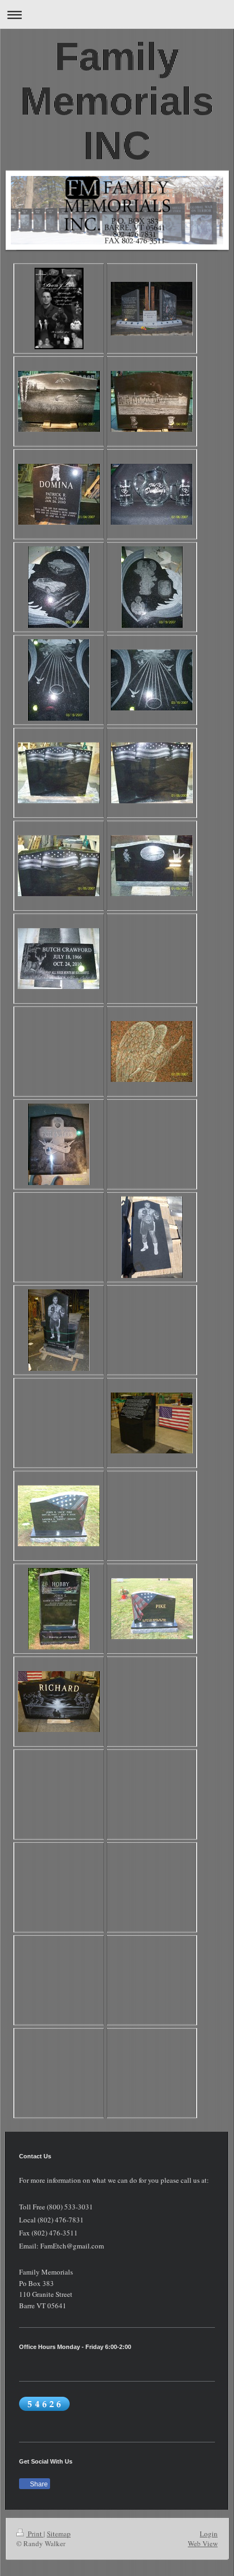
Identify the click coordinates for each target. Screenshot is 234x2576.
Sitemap (59, 2534)
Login (209, 2534)
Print (35, 2534)
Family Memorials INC (117, 101)
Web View (203, 2543)
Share (38, 2484)
